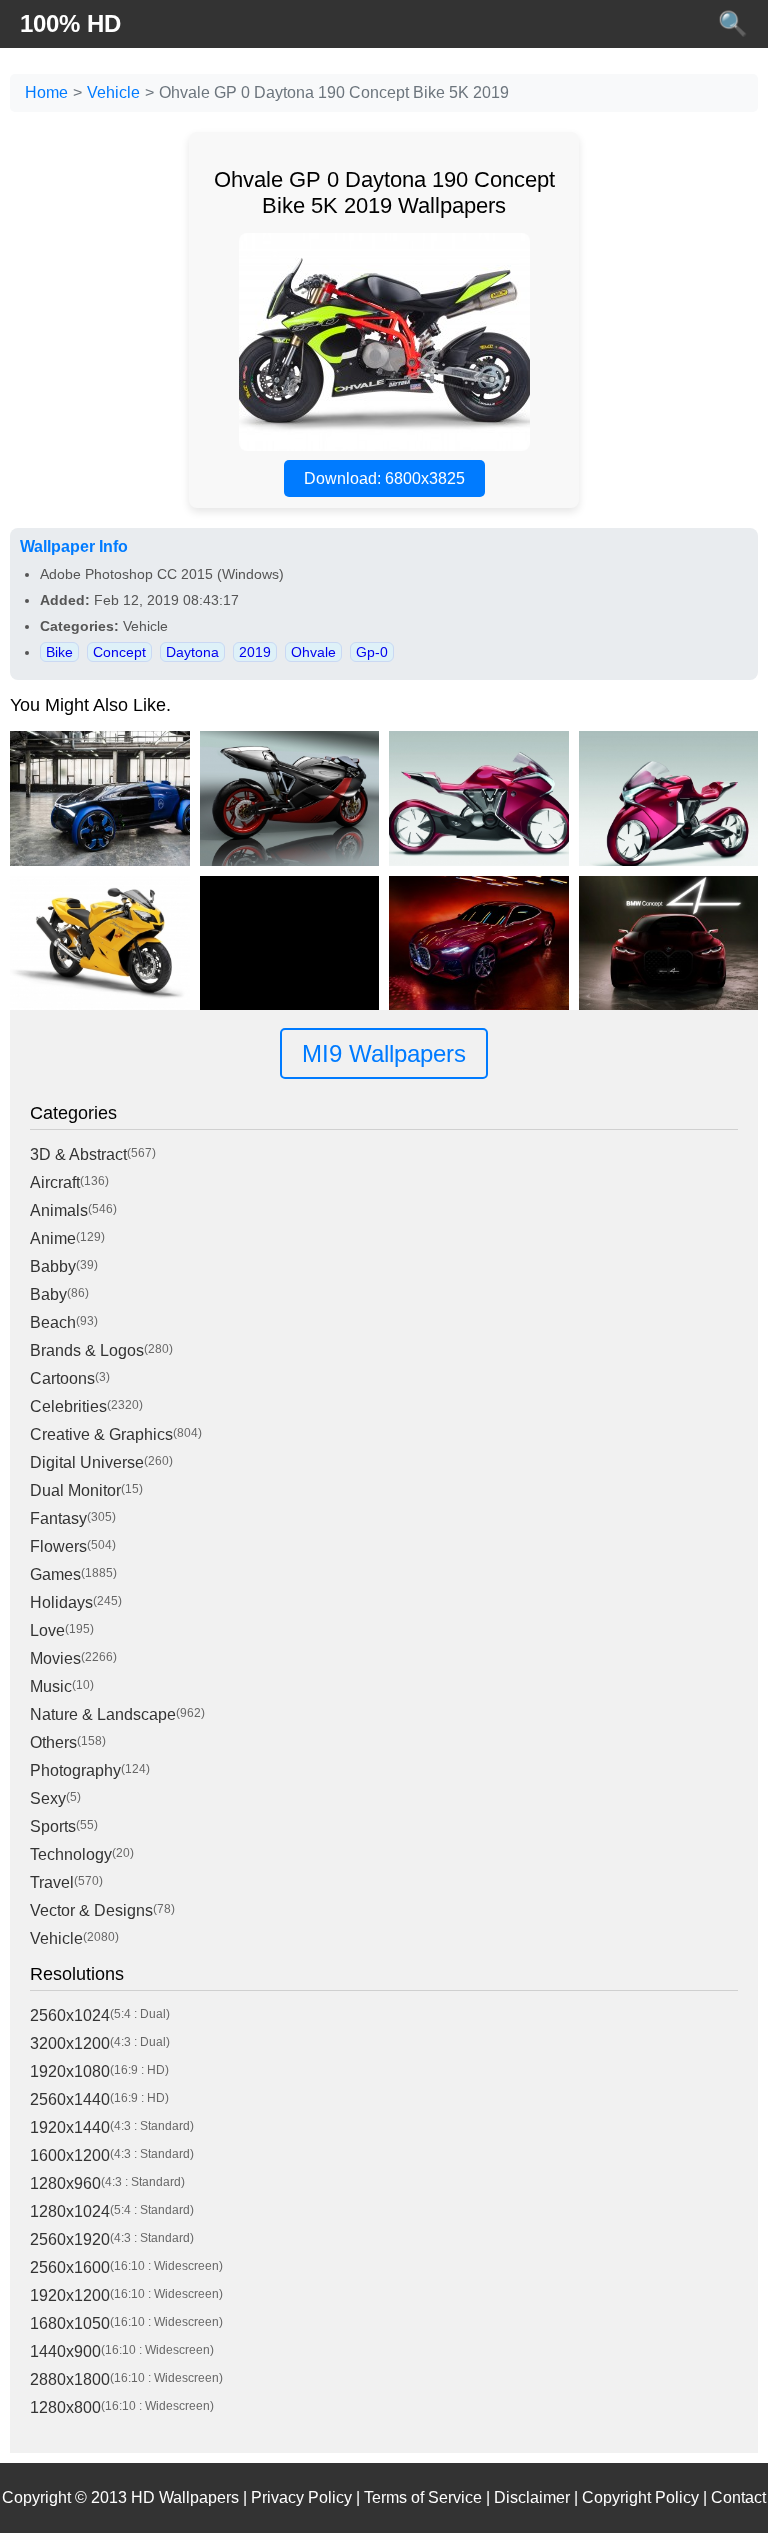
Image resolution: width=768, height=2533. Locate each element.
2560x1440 (70, 2099)
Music (51, 1686)
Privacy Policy (301, 2497)
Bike (59, 652)
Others (53, 1742)
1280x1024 (70, 2211)
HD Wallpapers (185, 2497)
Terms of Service (423, 2497)
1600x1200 (70, 2155)
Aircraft (55, 1182)
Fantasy (58, 1518)
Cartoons (62, 1378)
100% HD (70, 23)
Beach (53, 1322)
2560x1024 (70, 2015)
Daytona (192, 652)
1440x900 (65, 2351)
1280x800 (65, 2407)
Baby (48, 1294)
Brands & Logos (87, 1350)
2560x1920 (70, 2239)
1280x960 (65, 2183)
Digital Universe (87, 1462)
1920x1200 (70, 2295)
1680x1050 (70, 2323)
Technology (71, 1854)
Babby (53, 1266)
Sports (53, 1826)
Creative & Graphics (101, 1434)
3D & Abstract (78, 1154)
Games (55, 1574)
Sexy (48, 1798)
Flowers (58, 1546)
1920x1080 (70, 2071)
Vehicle (113, 92)
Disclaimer (532, 2497)
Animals (59, 1210)
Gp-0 (372, 652)
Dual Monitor (75, 1490)
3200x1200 (70, 2043)
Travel (52, 1882)
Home (46, 92)
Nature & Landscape (103, 1714)
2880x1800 (70, 2379)
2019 (255, 652)
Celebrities (68, 1406)
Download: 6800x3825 (384, 478)
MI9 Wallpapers (384, 1053)
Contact (738, 2497)
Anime (53, 1238)
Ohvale (313, 652)
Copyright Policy (640, 2497)
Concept (119, 652)
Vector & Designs (91, 1910)
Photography (75, 1770)
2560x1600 (70, 2267)
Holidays (61, 1602)
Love (47, 1630)
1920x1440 (70, 2127)
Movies (55, 1658)
